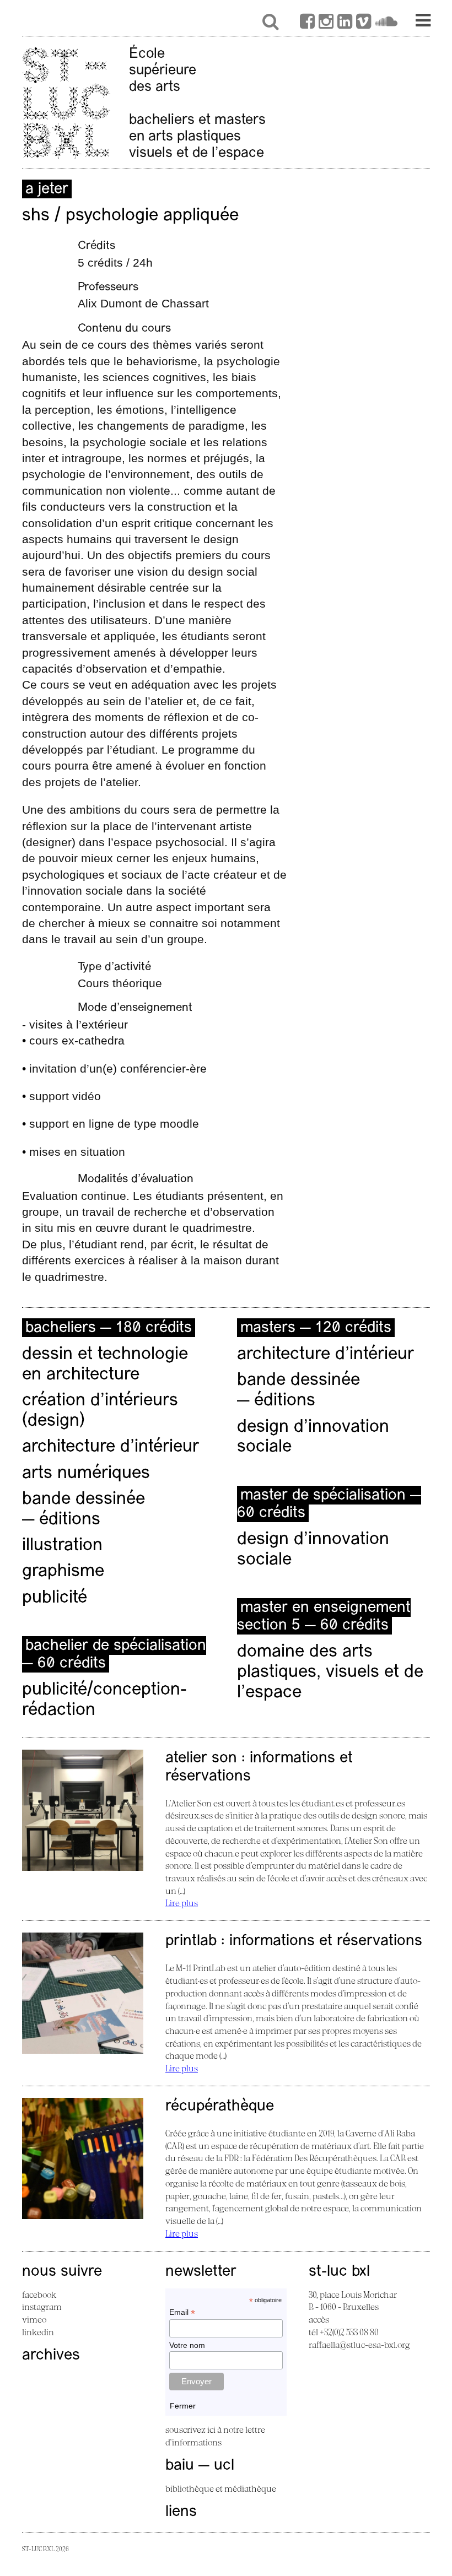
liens (181, 2512)
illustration (62, 1546)
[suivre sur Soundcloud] (386, 23)
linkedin (38, 2332)
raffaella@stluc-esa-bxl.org (359, 2345)
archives (51, 2356)
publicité (55, 1598)
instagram (42, 2307)
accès (319, 2319)
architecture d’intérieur (111, 1447)
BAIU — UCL (200, 2466)
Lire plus (182, 1903)
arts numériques (86, 1474)
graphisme (63, 1572)
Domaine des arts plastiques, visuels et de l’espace (330, 1673)
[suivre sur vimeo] (364, 23)
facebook (39, 2294)
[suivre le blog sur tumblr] (326, 23)
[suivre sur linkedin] (345, 23)
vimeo (34, 2319)
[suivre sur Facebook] (307, 23)
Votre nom (187, 2345)
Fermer (183, 2406)
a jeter (47, 190)
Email (182, 2312)
